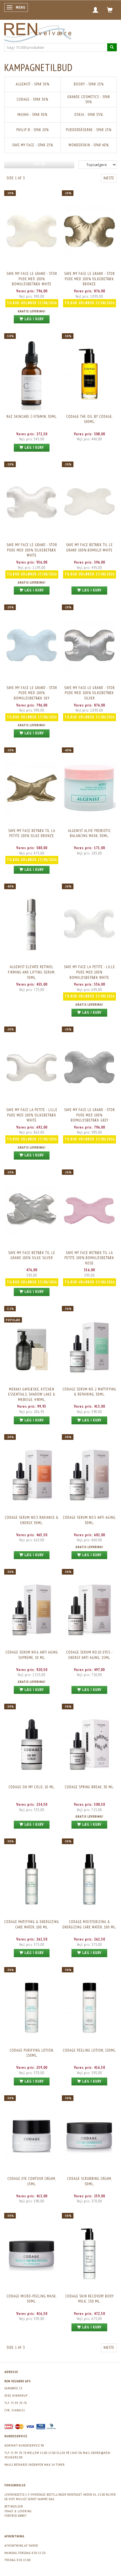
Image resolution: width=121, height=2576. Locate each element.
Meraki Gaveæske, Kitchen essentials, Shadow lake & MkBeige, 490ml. (32, 1394)
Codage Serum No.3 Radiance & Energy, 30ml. (32, 1520)
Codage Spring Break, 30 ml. (89, 1787)
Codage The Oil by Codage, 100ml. (89, 419)
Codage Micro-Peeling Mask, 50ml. (32, 2299)
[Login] (96, 10)
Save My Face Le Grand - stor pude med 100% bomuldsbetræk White (32, 279)
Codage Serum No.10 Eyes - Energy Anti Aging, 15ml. (89, 1655)
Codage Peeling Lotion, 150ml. (89, 2050)
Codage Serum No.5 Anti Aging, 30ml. (89, 1520)
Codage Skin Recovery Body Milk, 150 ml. (89, 2299)
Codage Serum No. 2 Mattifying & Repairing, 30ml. (89, 1392)
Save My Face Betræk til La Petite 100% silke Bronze (32, 833)
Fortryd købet (16, 2516)
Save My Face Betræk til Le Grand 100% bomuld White (89, 548)
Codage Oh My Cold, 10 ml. (32, 1787)
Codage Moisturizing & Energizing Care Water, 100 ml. (89, 1924)
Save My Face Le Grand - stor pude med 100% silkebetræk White (32, 550)
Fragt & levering (18, 2511)
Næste (109, 178)
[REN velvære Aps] (38, 31)
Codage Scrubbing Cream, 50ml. (89, 2181)
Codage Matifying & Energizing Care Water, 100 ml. (32, 1924)
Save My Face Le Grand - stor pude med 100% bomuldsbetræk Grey (89, 1115)
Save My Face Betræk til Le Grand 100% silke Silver (32, 1255)
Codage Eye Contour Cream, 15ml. (32, 2181)
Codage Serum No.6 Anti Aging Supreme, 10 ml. (32, 1655)
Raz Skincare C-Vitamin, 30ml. (32, 417)
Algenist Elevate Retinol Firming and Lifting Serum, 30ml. (32, 972)
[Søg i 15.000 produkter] (112, 47)
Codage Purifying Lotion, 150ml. (32, 2053)
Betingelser (14, 2506)
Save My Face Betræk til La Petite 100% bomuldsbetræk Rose (89, 1258)
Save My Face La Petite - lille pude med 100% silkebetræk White (32, 1115)
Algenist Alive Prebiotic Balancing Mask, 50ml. (89, 833)
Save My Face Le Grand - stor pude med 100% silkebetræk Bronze (89, 279)
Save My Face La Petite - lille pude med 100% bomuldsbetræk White (89, 972)
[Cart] (110, 10)
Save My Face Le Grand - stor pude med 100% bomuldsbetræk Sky (32, 693)
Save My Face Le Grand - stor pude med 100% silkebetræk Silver (89, 693)
